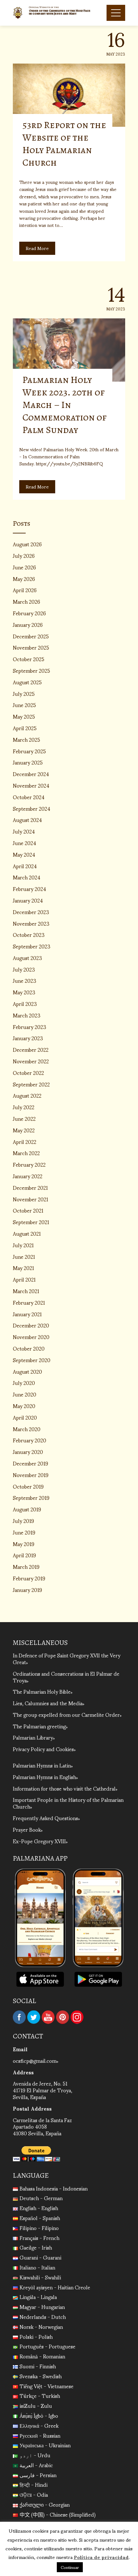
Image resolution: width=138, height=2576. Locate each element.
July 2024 (24, 831)
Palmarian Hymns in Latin (42, 1765)
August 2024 (27, 820)
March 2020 (27, 1429)
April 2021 (24, 1279)
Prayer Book (27, 1829)
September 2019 (31, 1497)
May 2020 (24, 1406)
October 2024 (29, 797)
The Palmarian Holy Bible (42, 1691)
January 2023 (28, 1038)
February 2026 (29, 613)
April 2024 (25, 866)
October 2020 (29, 1348)
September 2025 (31, 670)
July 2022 (24, 1107)
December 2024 (31, 774)
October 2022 (28, 1072)
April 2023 (25, 1003)
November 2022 (31, 1061)
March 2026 (26, 601)
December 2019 (30, 1463)
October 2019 (28, 1486)
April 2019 (24, 1555)
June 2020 (25, 1394)
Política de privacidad (101, 2557)
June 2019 (24, 1532)
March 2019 (26, 1566)
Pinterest (63, 2017)
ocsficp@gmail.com (35, 2060)
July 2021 (23, 1245)
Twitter (34, 2017)
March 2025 (26, 739)
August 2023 (27, 958)
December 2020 (31, 1325)
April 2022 (25, 1141)
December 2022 (31, 1049)
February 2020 (30, 1440)
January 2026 (28, 624)
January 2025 (28, 762)
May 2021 (23, 1268)
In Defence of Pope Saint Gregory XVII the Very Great (67, 1658)
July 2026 (24, 555)
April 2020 (25, 1417)
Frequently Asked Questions (45, 1818)
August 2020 (27, 1371)
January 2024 (28, 900)
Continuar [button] (70, 2567)
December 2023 (31, 912)
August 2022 (27, 1095)
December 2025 (31, 636)
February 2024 (30, 889)
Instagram (77, 2017)
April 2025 (25, 728)
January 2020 (28, 1452)
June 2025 (24, 705)
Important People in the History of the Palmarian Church (68, 1803)
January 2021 (27, 1314)
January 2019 (27, 1590)
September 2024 (32, 808)
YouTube (48, 2017)
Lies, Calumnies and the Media (48, 1703)
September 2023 (32, 946)
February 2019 (29, 1578)
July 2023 (24, 969)
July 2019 (23, 1521)
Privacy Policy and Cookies (43, 1749)
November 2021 (30, 1199)
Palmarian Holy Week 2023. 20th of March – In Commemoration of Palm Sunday (65, 405)
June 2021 (24, 1256)
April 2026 (25, 590)
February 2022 (29, 1164)
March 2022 (26, 1153)
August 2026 (27, 544)
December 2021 (30, 1187)
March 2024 (27, 877)
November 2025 (31, 647)
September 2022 (31, 1084)
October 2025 (29, 659)
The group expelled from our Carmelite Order (66, 1714)
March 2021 (26, 1291)
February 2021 (29, 1302)
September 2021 (31, 1222)
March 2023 (27, 1015)
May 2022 (24, 1130)
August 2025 (27, 682)
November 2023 (31, 923)
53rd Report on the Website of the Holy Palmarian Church (64, 144)
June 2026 (24, 567)
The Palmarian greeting (39, 1726)
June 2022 (24, 1118)
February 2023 (30, 1027)
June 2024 (25, 843)
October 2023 (29, 934)
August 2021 (27, 1233)
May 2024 (24, 854)
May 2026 (24, 579)
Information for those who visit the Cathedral (64, 1788)
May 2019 (24, 1544)
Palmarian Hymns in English (44, 1777)
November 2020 (31, 1337)
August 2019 (27, 1509)
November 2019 (31, 1475)
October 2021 (28, 1210)
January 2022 (28, 1176)
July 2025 (24, 693)
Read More (37, 248)
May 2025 (24, 716)
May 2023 (24, 992)
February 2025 (29, 751)
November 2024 (31, 785)
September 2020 (32, 1360)
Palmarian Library (33, 1737)
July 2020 (24, 1383)
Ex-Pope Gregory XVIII (39, 1841)
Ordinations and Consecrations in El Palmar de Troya (66, 1677)
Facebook (19, 2017)
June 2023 (25, 980)
